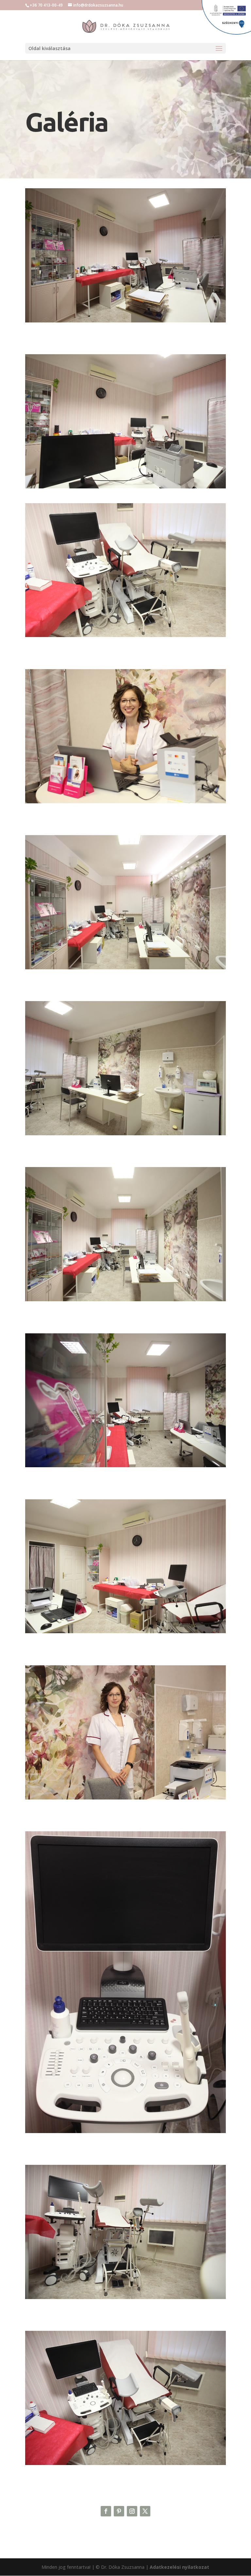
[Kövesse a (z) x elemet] (145, 2511)
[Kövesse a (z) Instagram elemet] (132, 2511)
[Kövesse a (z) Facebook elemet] (106, 2511)
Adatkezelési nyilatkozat (179, 2567)
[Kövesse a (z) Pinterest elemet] (119, 2511)
